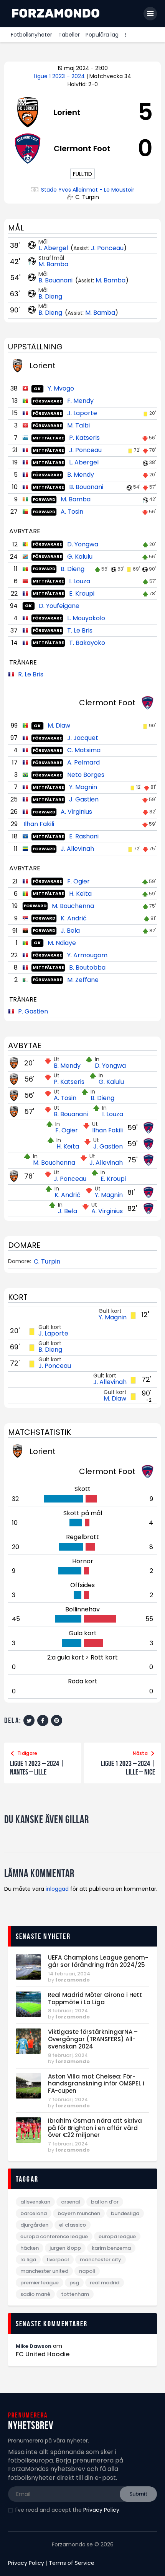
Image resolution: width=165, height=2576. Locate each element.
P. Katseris (84, 438)
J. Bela (70, 931)
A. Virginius (76, 812)
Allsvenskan (35, 2202)
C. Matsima (84, 750)
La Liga (28, 2260)
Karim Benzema (111, 2248)
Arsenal (71, 2202)
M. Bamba (53, 264)
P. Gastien (33, 1011)
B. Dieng (50, 296)
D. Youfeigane (59, 606)
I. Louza (80, 581)
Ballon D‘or (105, 2202)
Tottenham (75, 2294)
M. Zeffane (83, 980)
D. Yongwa (83, 544)
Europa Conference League (54, 2236)
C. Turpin (47, 1262)
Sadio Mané (35, 2294)
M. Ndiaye (62, 943)
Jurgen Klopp (65, 2248)
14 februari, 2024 (69, 1974)
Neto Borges (86, 775)
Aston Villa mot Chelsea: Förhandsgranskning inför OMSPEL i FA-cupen (96, 2084)
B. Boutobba (87, 967)
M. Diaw (59, 725)
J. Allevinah (77, 849)
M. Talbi (78, 425)
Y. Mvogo (61, 388)
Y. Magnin (83, 787)
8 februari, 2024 (68, 2011)
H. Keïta (80, 894)
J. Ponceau (107, 248)
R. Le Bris (31, 674)
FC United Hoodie (43, 2354)
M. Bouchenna (73, 906)
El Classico (73, 2225)
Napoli (87, 2271)
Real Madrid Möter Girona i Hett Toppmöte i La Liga (95, 1999)
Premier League (40, 2283)
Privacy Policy (101, 2510)
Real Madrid (105, 2283)
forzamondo (73, 1980)
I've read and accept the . (68, 2510)
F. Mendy (80, 401)
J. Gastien (84, 799)
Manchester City (101, 2260)
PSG (74, 2283)
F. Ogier (78, 881)
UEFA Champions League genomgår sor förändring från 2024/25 (98, 1962)
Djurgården (34, 2225)
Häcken (30, 2248)
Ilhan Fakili (39, 824)
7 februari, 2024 (68, 2099)
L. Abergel (54, 248)
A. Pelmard (83, 762)
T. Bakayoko (87, 643)
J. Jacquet (83, 738)
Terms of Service (72, 2563)
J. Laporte (82, 413)
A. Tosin (72, 512)
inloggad (57, 1889)
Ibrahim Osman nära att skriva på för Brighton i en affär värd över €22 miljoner (95, 2128)
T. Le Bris (80, 630)
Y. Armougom (87, 955)
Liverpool (58, 2260)
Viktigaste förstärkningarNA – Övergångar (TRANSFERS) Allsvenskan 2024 (93, 2039)
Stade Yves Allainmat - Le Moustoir (88, 190)
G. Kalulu (80, 557)
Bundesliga (125, 2213)
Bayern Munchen (79, 2213)
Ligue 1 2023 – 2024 (60, 76)
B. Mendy (81, 475)
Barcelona (34, 2213)
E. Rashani (84, 836)
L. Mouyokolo (86, 618)
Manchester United (44, 2271)
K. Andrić (74, 918)
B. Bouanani (56, 280)
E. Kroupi (82, 593)
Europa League (117, 2236)
